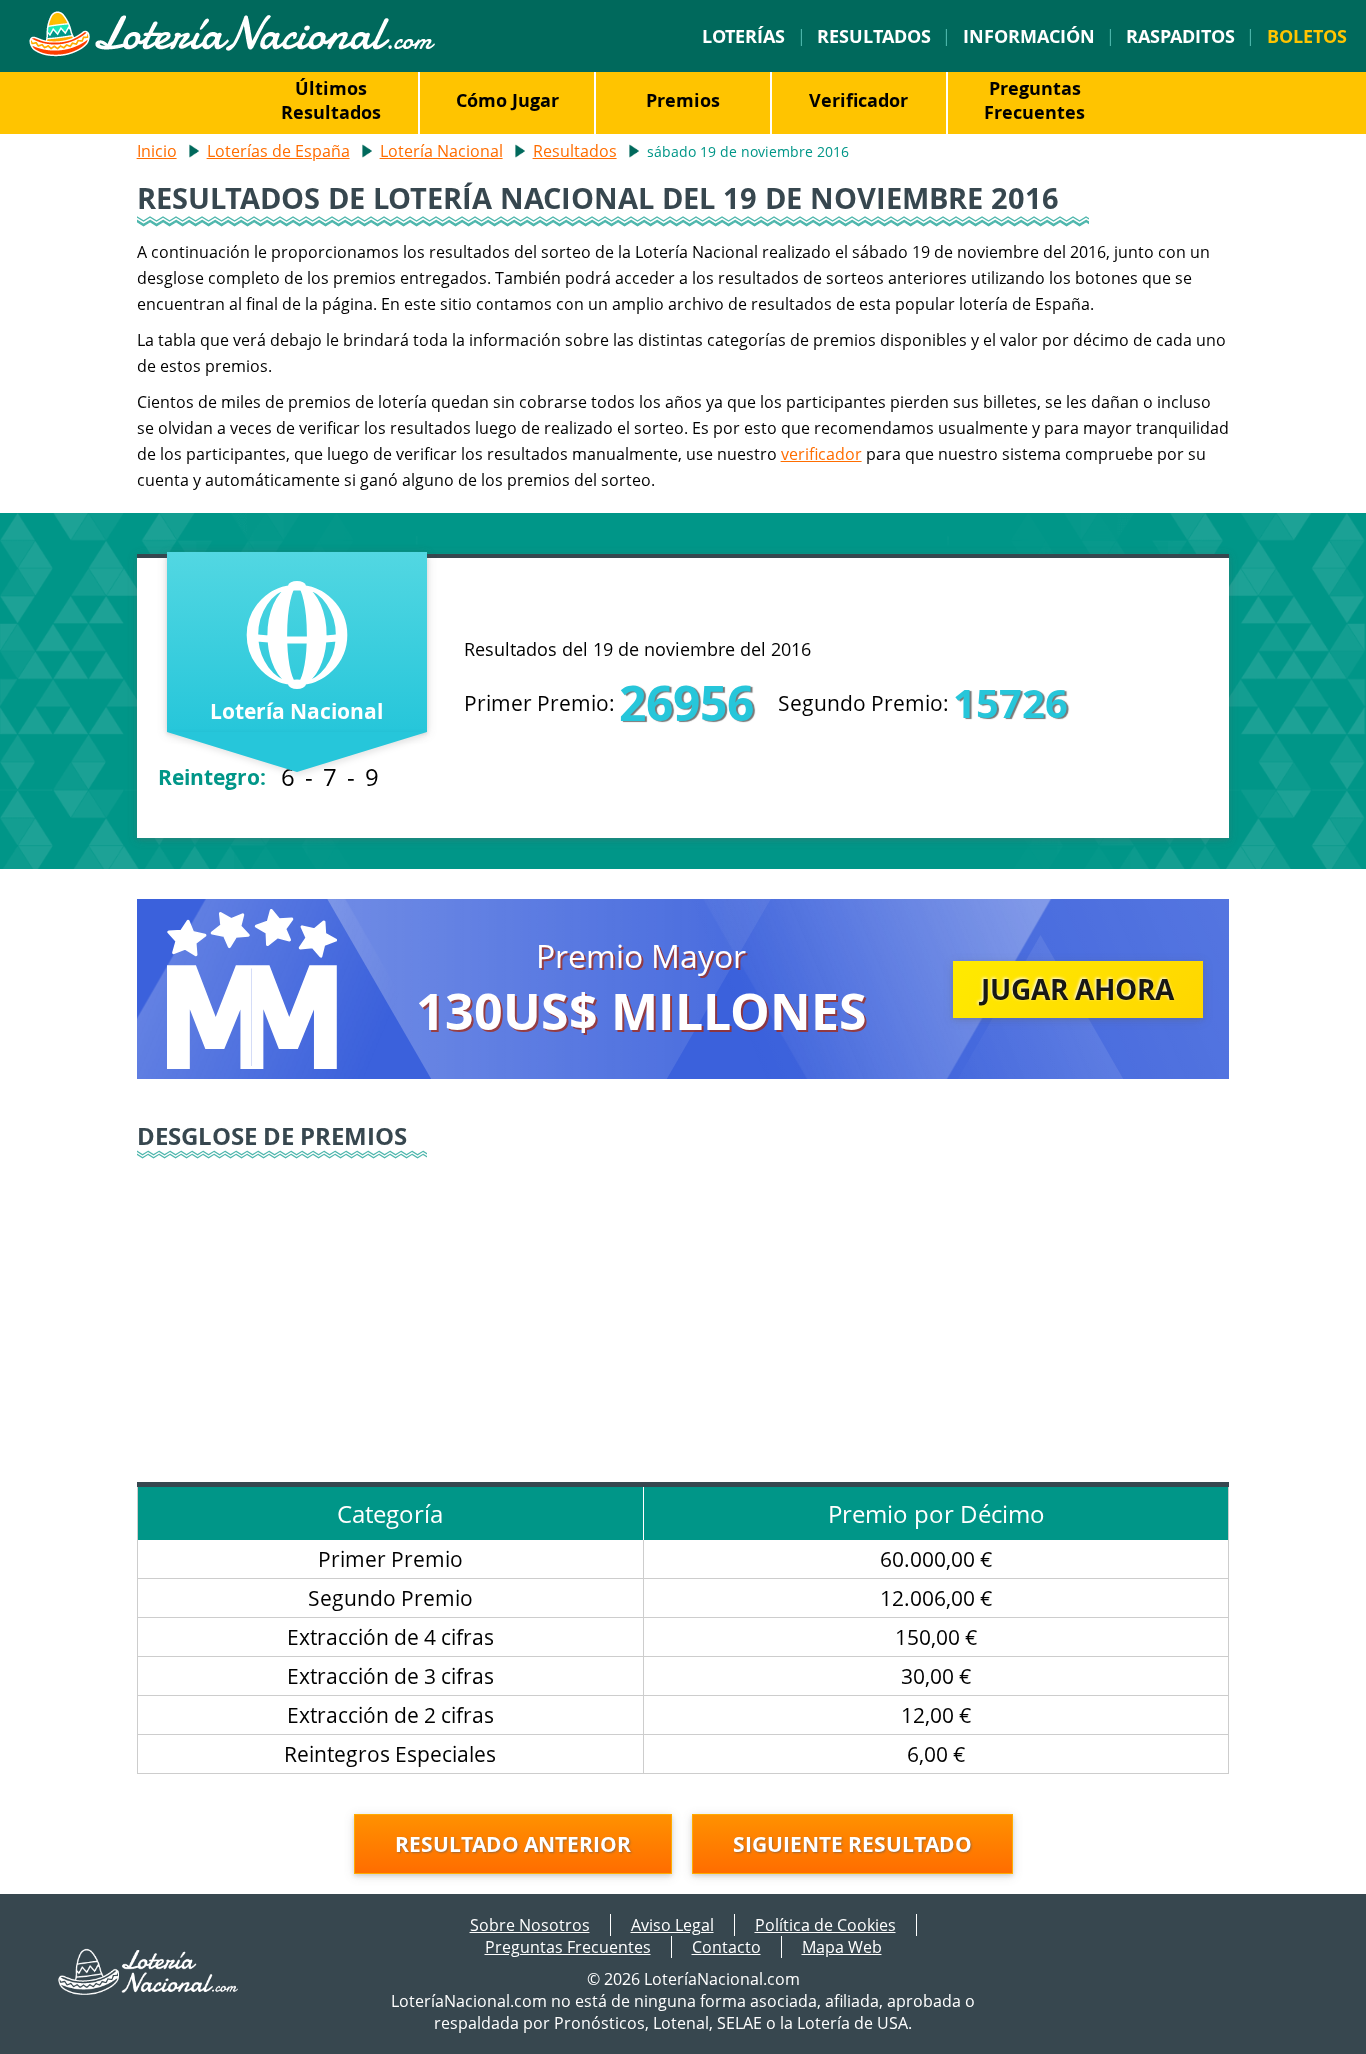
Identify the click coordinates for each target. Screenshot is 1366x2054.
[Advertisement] (683, 1312)
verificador (821, 454)
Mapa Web (842, 1947)
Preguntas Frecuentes (1034, 100)
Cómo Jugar (507, 100)
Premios (683, 100)
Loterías (743, 36)
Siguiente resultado (852, 1844)
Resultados (874, 36)
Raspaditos (1180, 36)
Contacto (726, 1947)
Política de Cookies (825, 1925)
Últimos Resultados (331, 100)
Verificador (858, 100)
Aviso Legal (672, 1925)
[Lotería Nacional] (149, 1989)
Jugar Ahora (1077, 989)
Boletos (1307, 36)
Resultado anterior (513, 1844)
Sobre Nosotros (530, 1925)
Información (1029, 36)
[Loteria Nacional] (231, 51)
